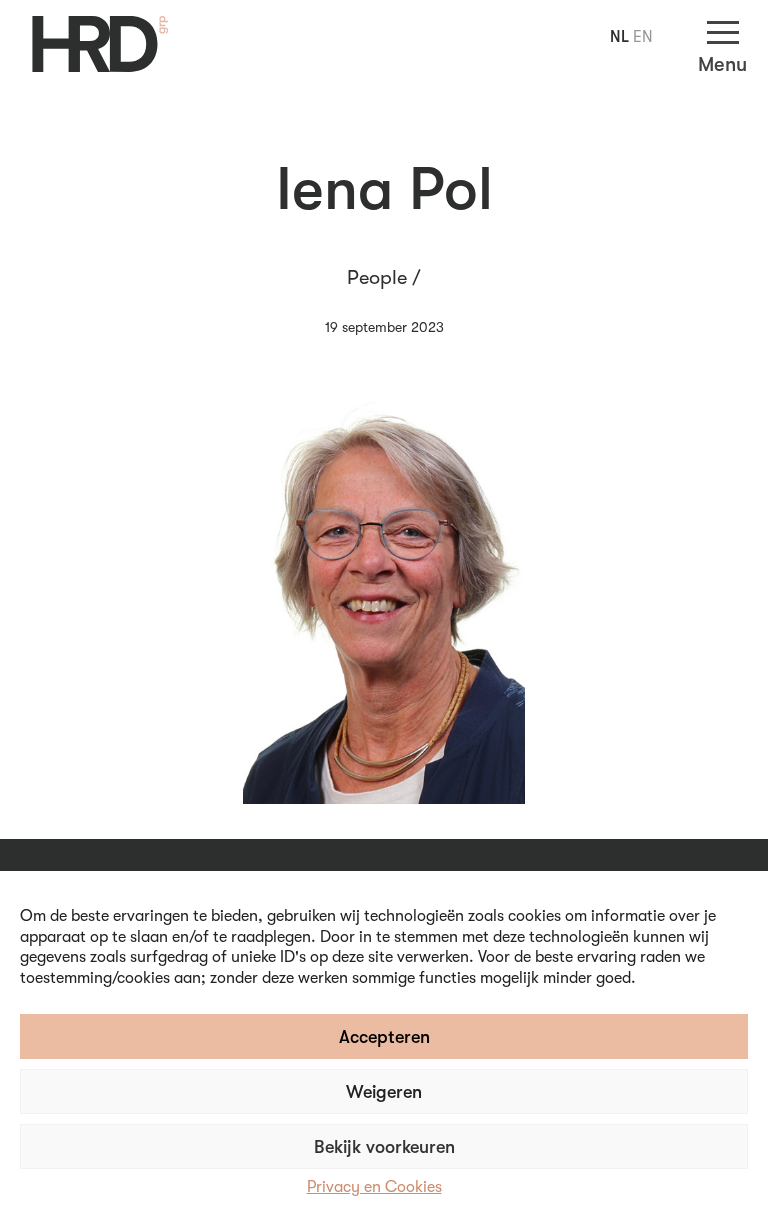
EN (643, 37)
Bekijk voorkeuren (384, 1147)
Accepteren (384, 1037)
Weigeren (384, 1092)
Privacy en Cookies (374, 1187)
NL (619, 37)
